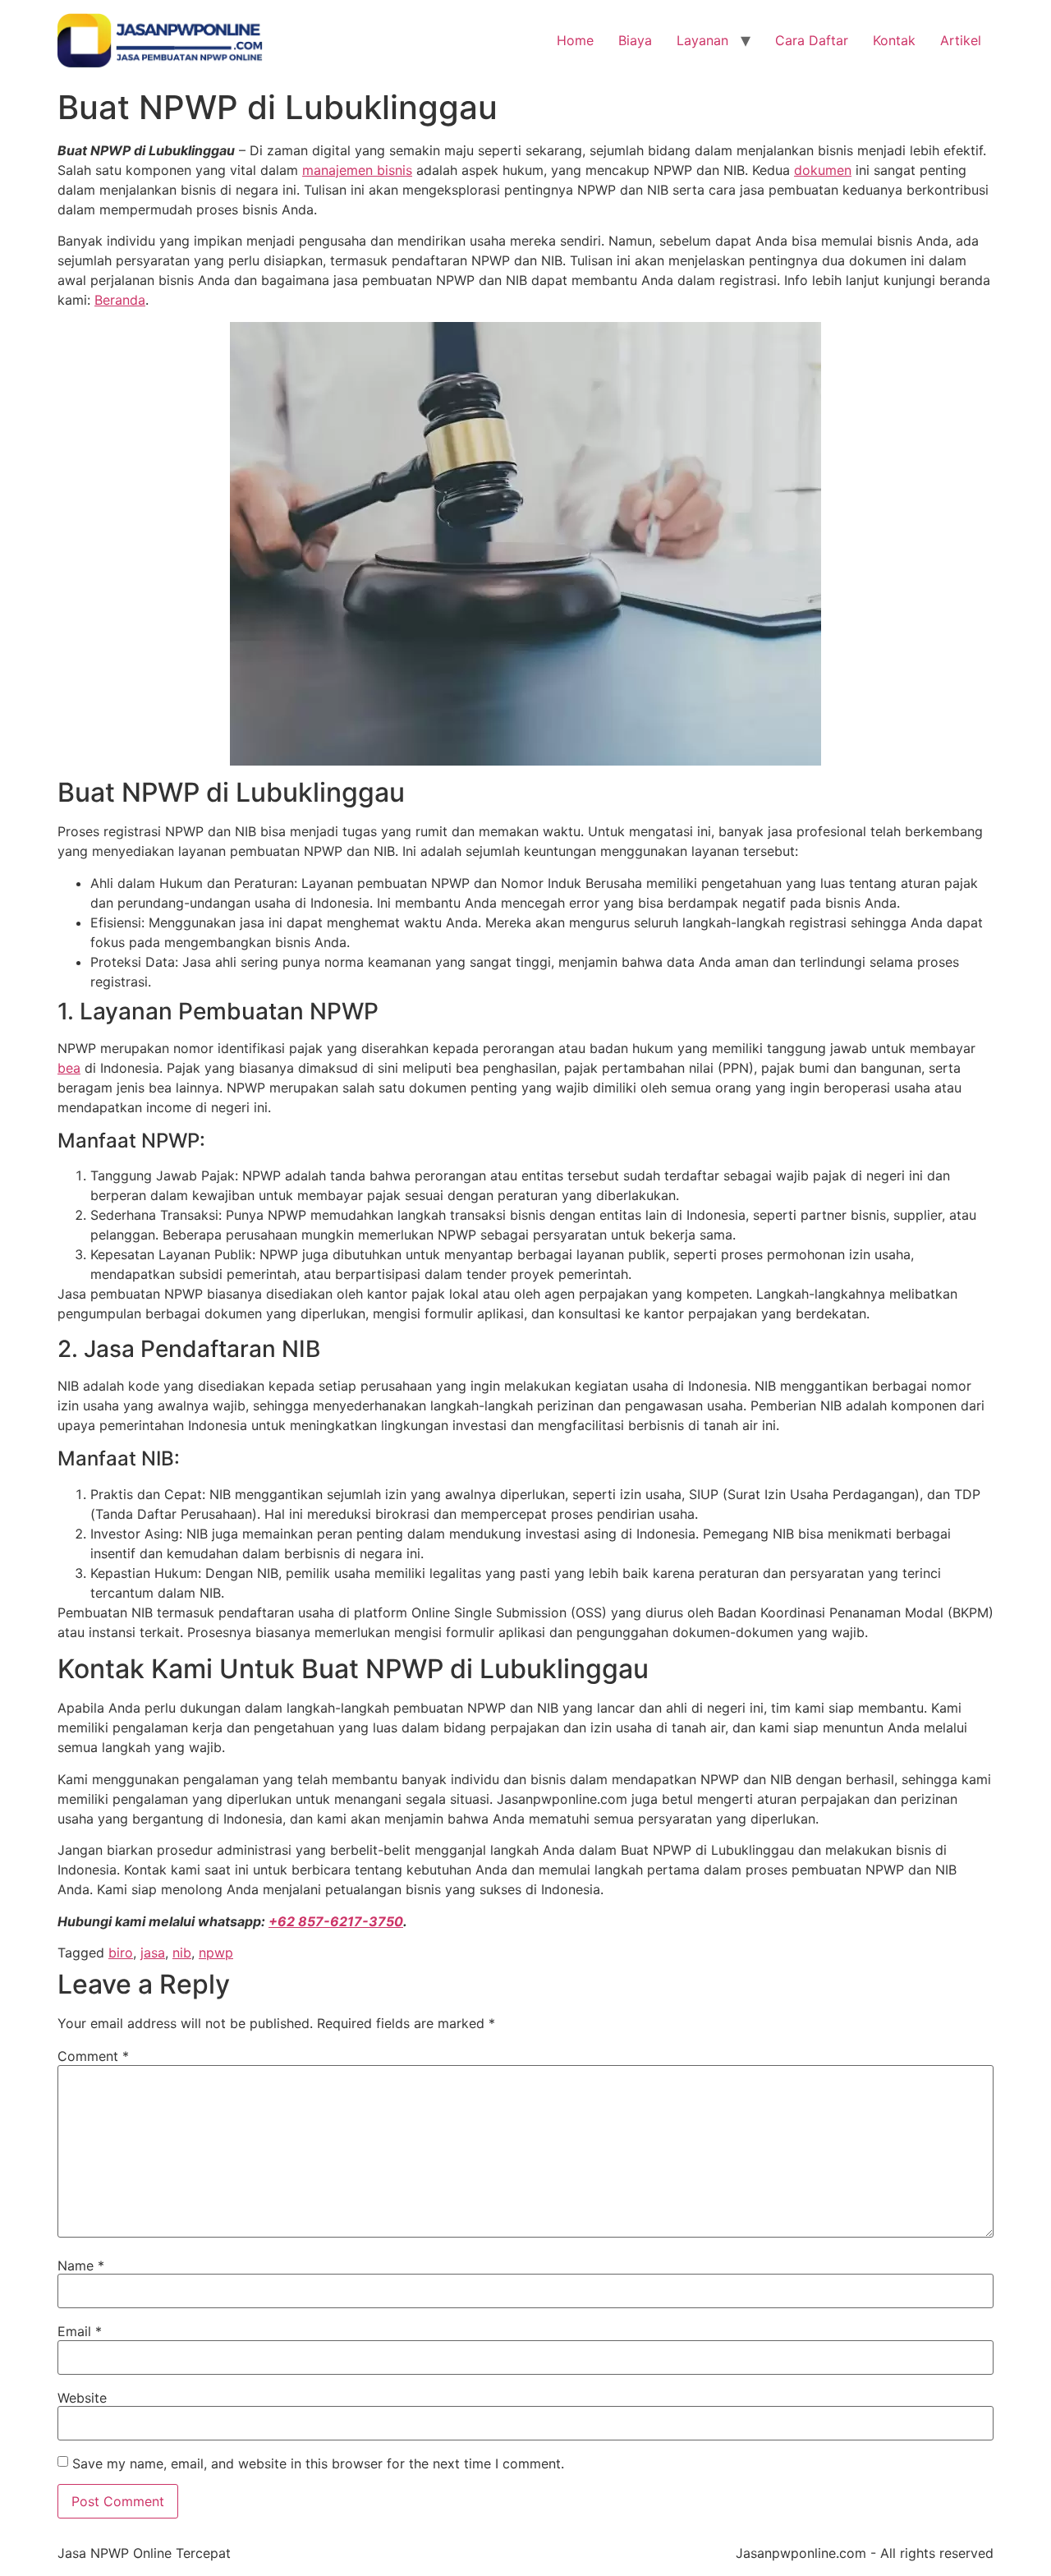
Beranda (120, 300)
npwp (216, 1953)
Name (81, 2265)
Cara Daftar (812, 40)
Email (80, 2331)
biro (121, 1953)
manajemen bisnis (357, 170)
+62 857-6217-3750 (336, 1921)
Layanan (702, 40)
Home (575, 40)
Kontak (894, 40)
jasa (153, 1953)
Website (82, 2398)
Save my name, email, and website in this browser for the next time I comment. (318, 2463)
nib (182, 1953)
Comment (93, 2056)
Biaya (635, 40)
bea (69, 1068)
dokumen (823, 170)
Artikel (961, 40)
